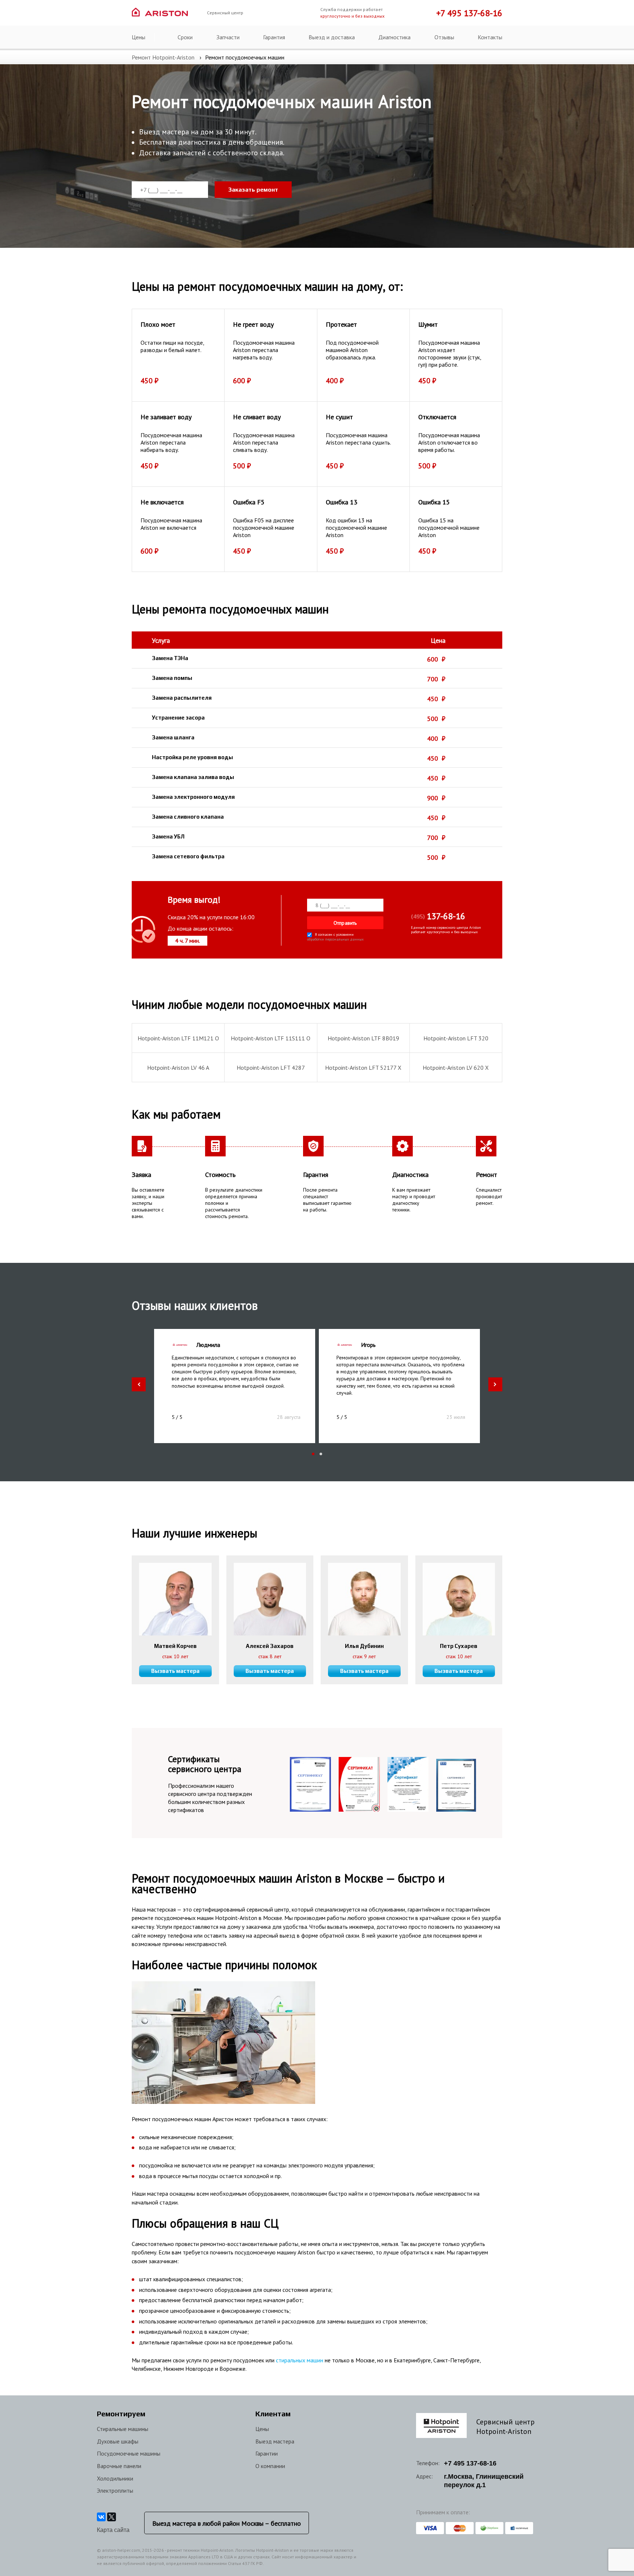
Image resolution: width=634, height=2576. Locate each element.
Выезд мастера (275, 2441)
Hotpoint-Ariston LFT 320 (456, 1038)
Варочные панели (119, 2466)
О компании (270, 2466)
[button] (313, 1454)
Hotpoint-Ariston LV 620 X (456, 1068)
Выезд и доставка (332, 37)
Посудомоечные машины (129, 2453)
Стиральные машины (123, 2429)
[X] (112, 2517)
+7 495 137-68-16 (469, 13)
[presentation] (139, 1384)
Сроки (185, 37)
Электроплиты (115, 2490)
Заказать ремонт (253, 190)
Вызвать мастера (175, 1671)
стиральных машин (300, 2360)
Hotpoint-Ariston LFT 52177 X (363, 1068)
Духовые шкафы (118, 2441)
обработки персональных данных (335, 940)
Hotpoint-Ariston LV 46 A (178, 1068)
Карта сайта (113, 2530)
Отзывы (444, 37)
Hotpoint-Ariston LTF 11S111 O (271, 1038)
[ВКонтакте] (101, 2517)
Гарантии (267, 2453)
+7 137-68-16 (470, 2463)
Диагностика (394, 37)
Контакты (490, 37)
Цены (139, 37)
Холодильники (115, 2478)
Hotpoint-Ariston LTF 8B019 (363, 1038)
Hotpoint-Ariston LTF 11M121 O (178, 1038)
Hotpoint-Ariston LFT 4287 (271, 1068)
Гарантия (274, 37)
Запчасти (228, 37)
